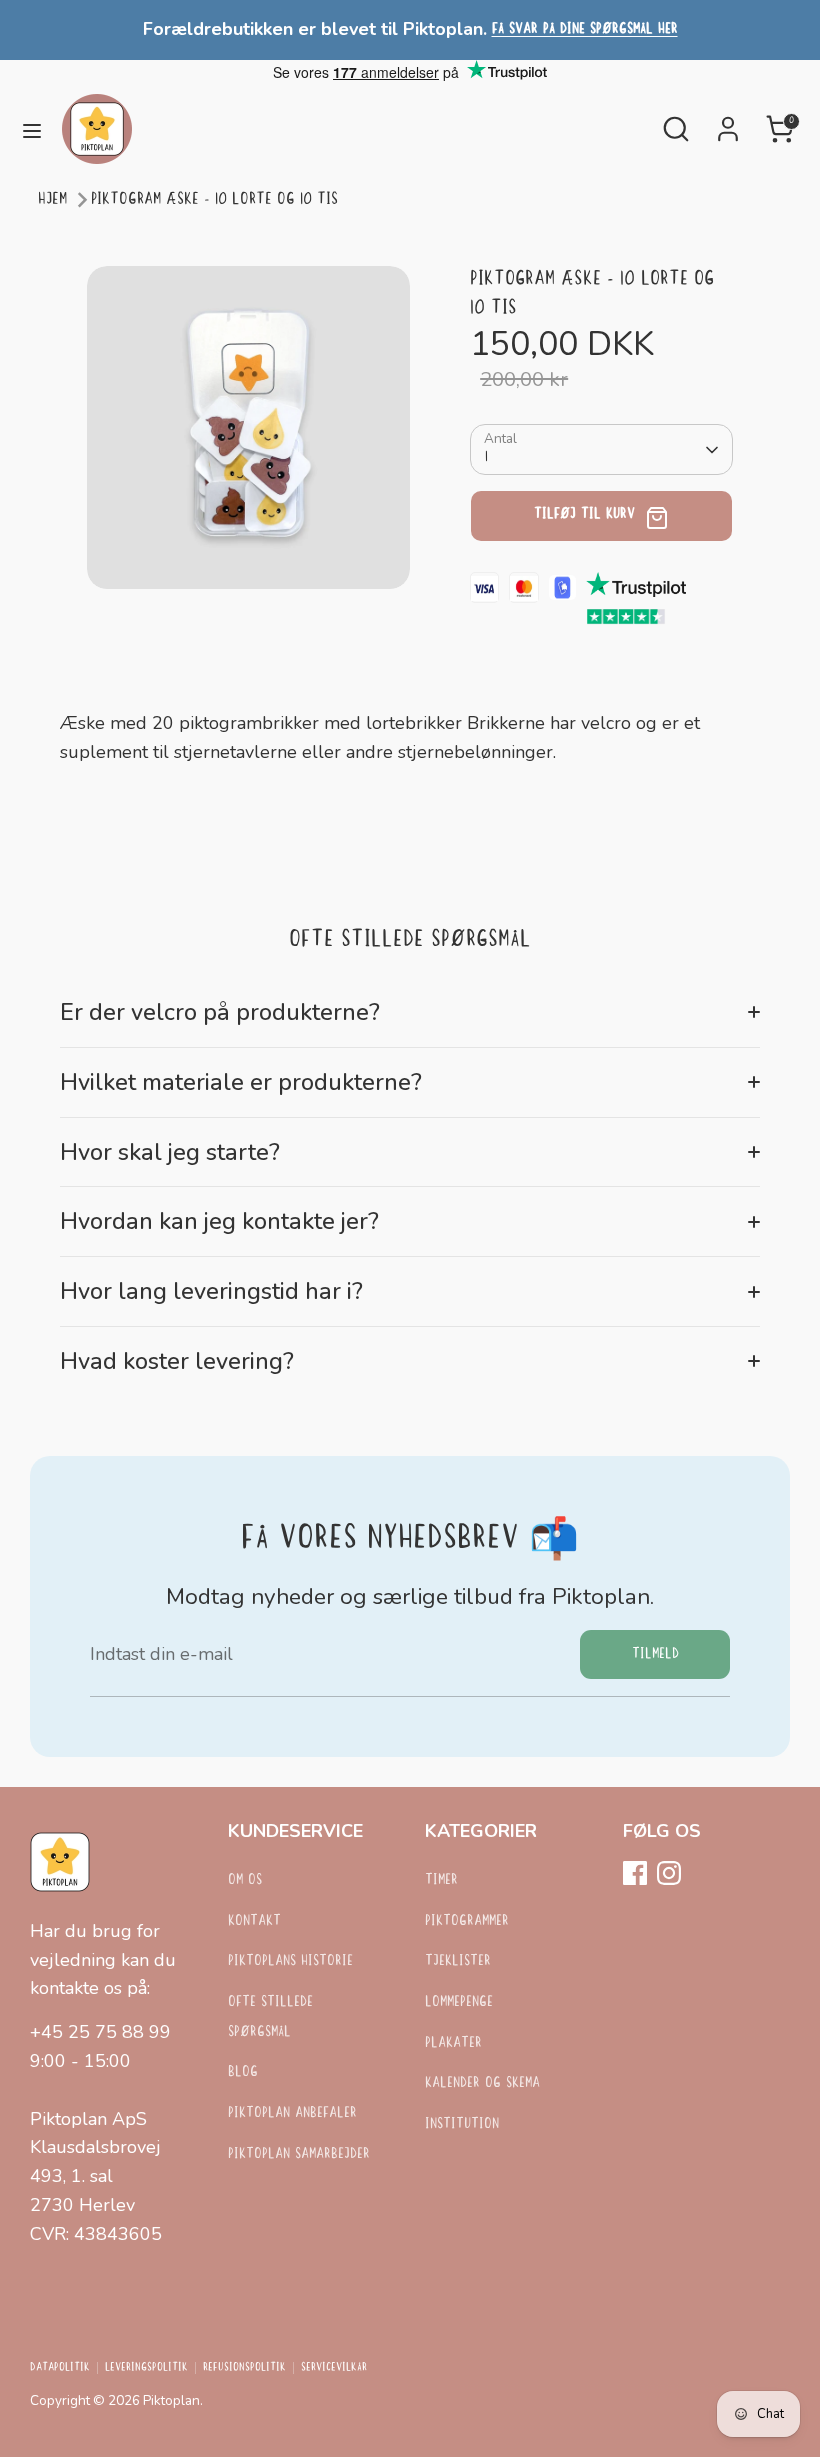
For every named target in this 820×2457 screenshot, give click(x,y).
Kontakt (254, 1921)
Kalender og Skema (482, 2083)
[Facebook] (635, 1873)
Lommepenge (459, 2002)
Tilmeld (655, 1654)
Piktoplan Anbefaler (292, 2113)
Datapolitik (60, 2368)
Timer (441, 1880)
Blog (243, 2072)
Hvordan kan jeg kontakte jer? (219, 1221)
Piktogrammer (467, 1921)
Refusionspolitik (244, 2368)
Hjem (52, 199)
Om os (245, 1880)
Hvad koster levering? (177, 1361)
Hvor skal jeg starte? (170, 1152)
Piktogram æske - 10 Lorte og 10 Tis (214, 199)
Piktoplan (171, 2400)
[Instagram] (669, 1873)
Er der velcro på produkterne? (220, 1012)
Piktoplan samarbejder (299, 2154)
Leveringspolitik (146, 2368)
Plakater (453, 2043)
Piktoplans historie (290, 1961)
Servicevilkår (334, 2368)
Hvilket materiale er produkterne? (241, 1082)
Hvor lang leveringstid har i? (211, 1291)
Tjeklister (458, 1961)
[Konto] (728, 123)
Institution (462, 2124)
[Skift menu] (32, 129)
